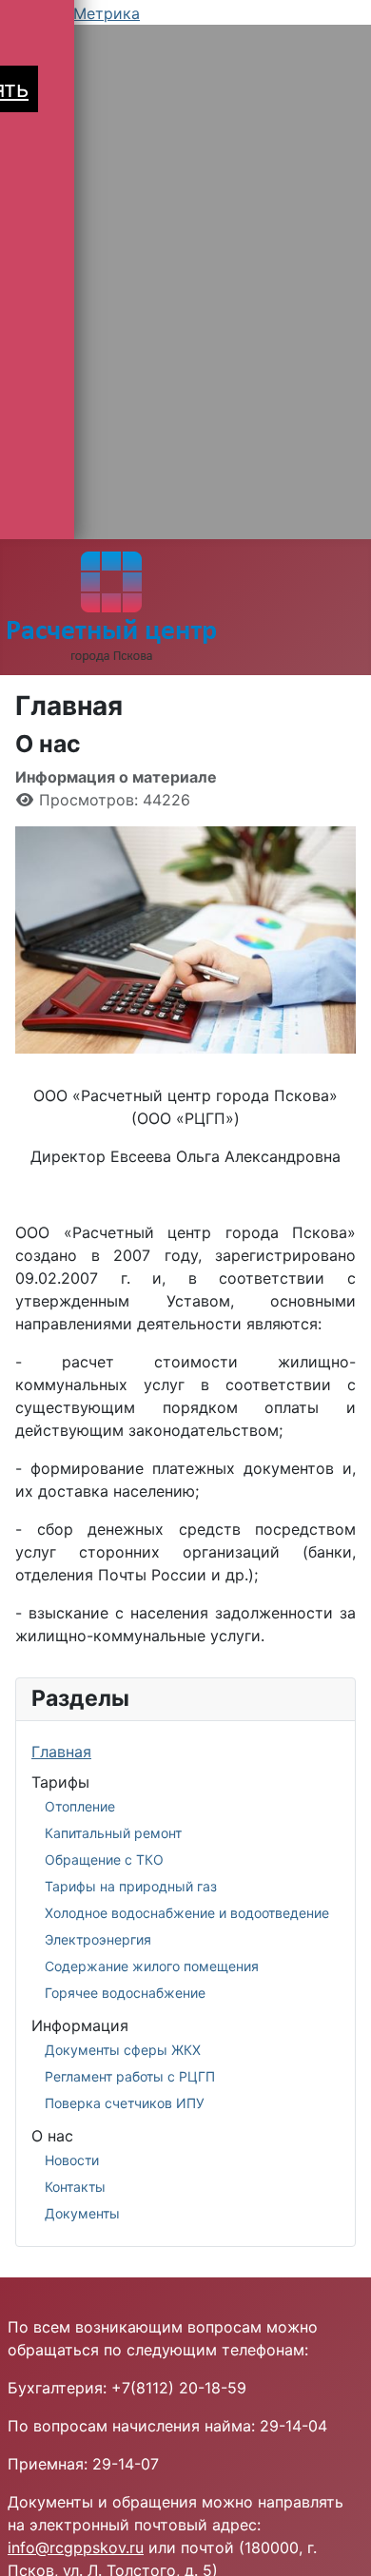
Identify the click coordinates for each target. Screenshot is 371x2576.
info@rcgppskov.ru (76, 2547)
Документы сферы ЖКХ (123, 2050)
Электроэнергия (98, 1939)
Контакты (75, 2187)
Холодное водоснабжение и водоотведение (187, 1913)
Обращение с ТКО (104, 1859)
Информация (80, 2025)
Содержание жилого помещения (152, 1966)
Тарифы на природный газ (131, 1886)
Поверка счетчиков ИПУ (125, 2103)
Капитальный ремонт (113, 1833)
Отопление (80, 1806)
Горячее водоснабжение (125, 1993)
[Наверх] (338, 2541)
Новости (72, 2160)
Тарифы (60, 1782)
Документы (82, 2213)
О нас (52, 2136)
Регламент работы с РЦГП (130, 2076)
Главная (61, 1752)
